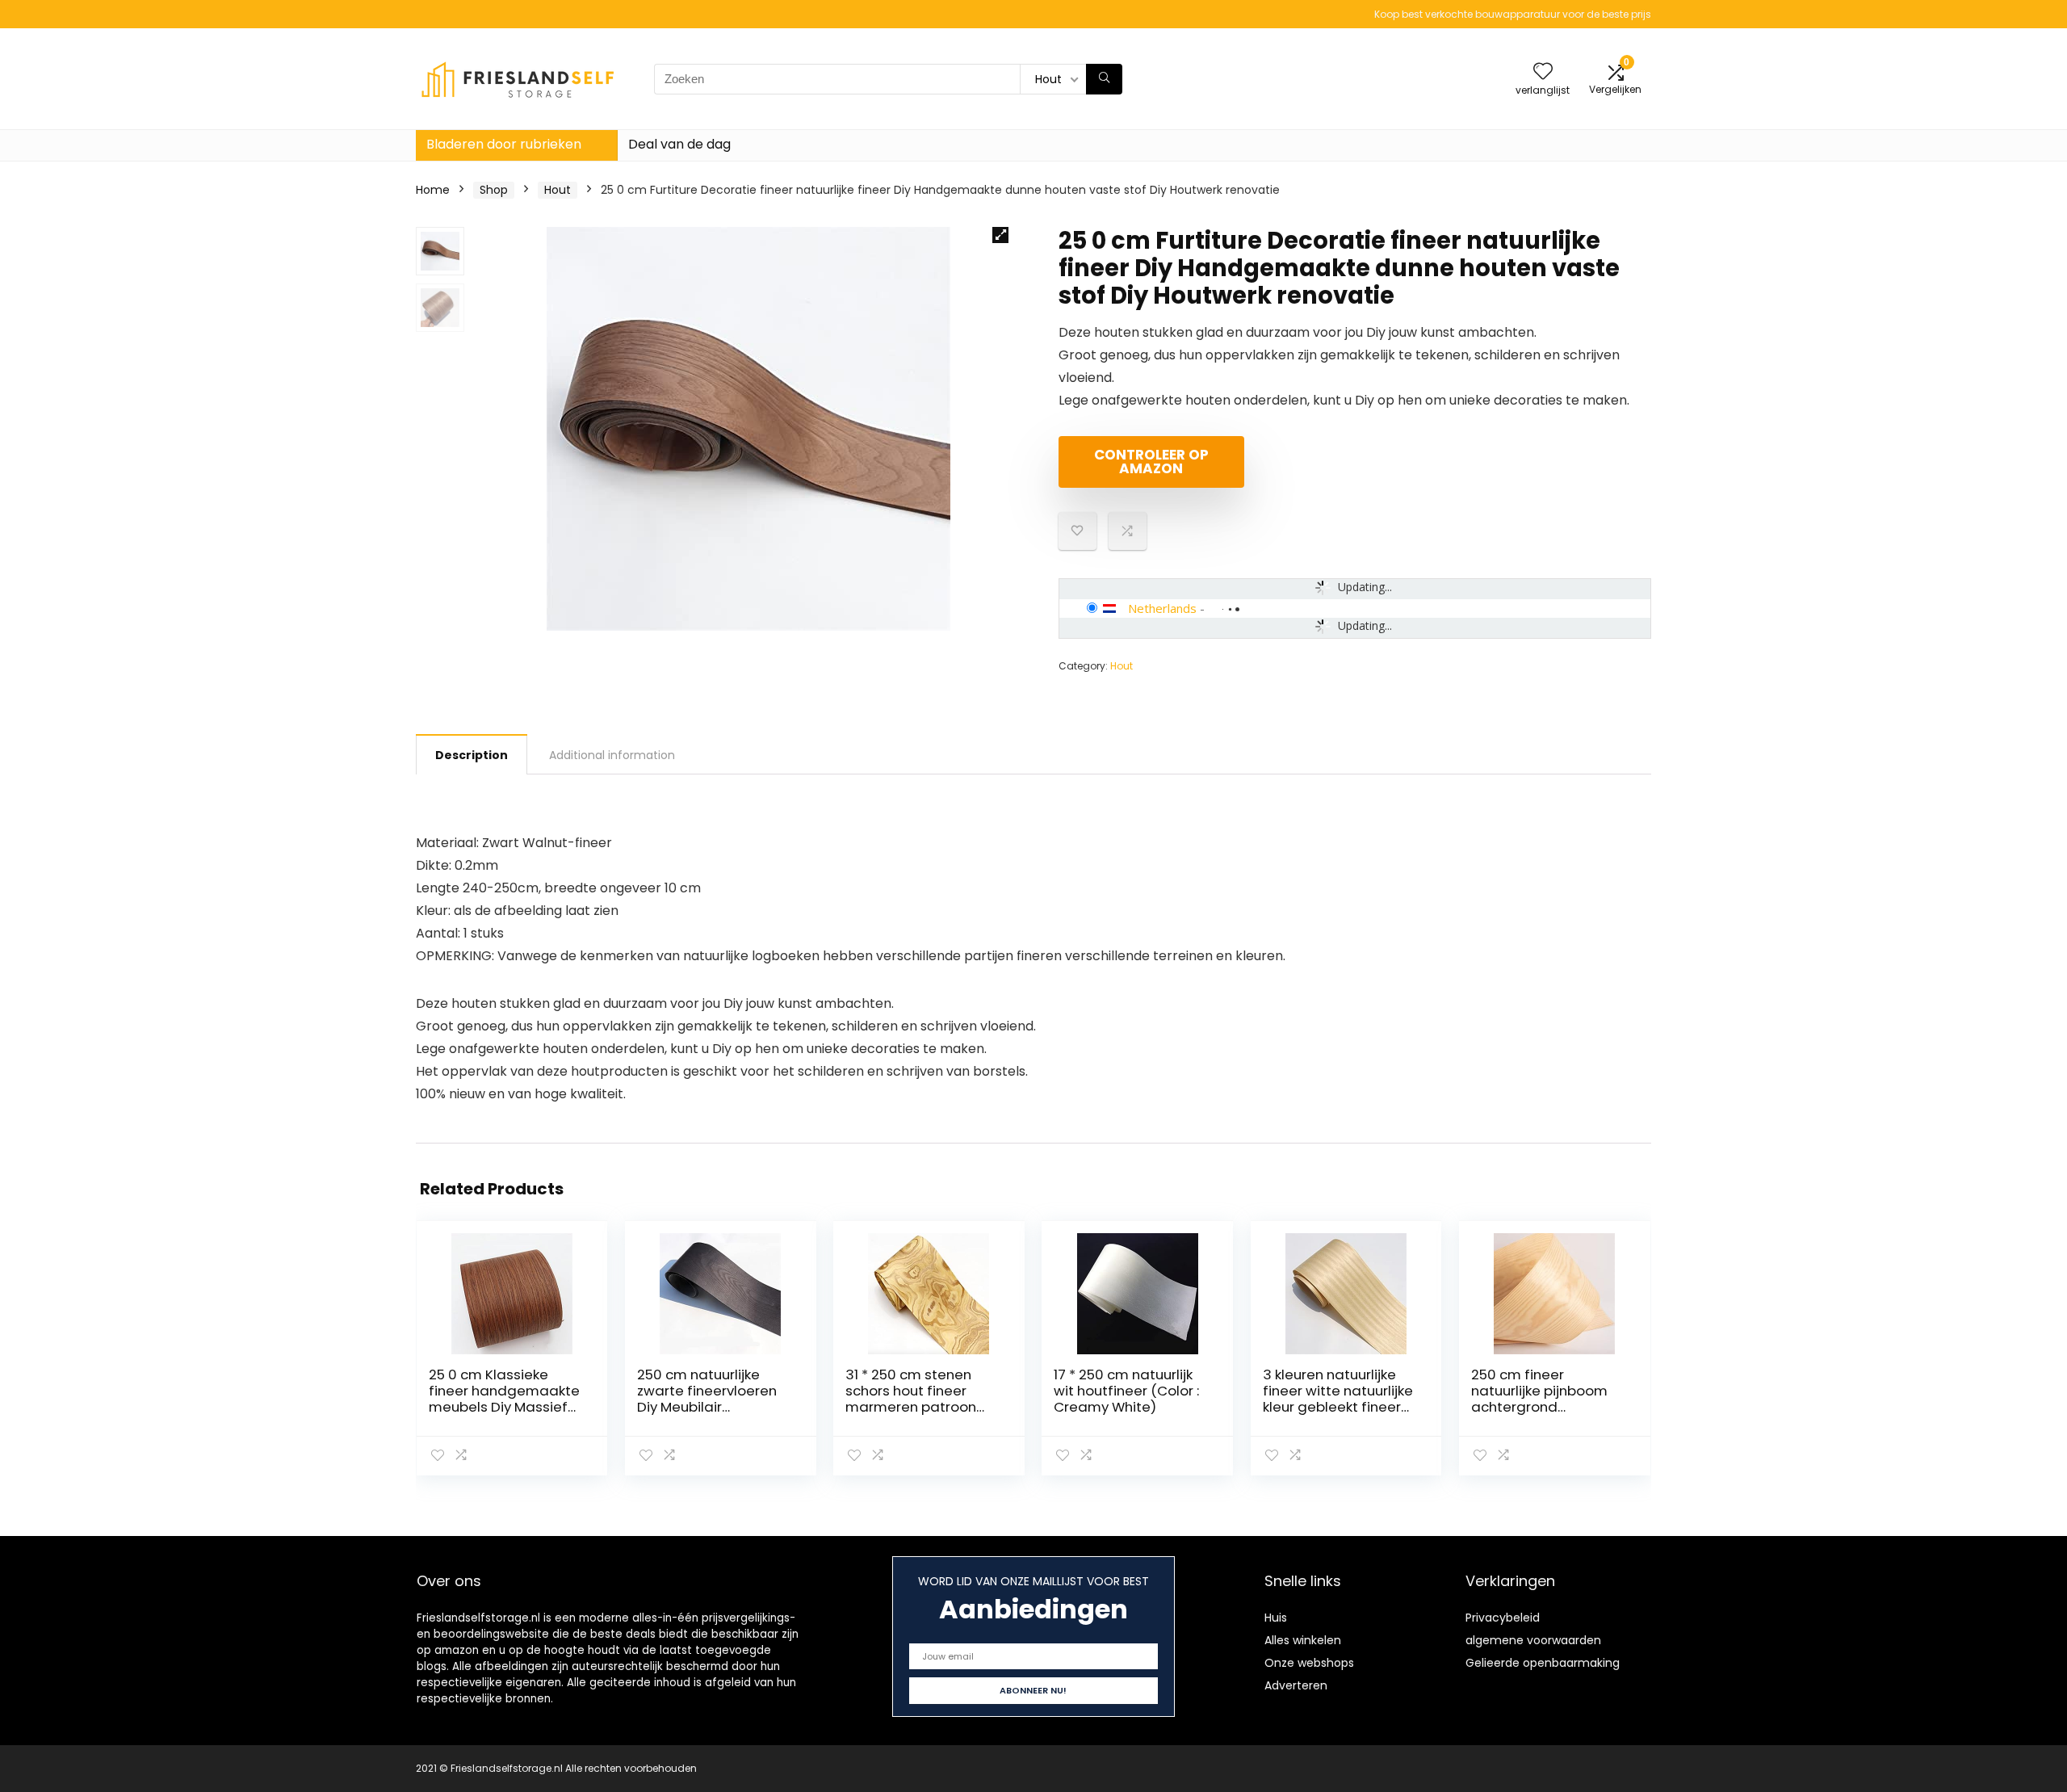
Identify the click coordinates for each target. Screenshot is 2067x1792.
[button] (1000, 235)
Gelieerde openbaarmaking (1543, 1663)
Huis (1276, 1618)
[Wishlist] (1543, 72)
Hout (558, 190)
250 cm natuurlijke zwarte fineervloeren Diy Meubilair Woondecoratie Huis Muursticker (707, 1407)
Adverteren (1296, 1685)
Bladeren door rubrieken (504, 144)
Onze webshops (1309, 1663)
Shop (494, 190)
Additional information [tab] (612, 755)
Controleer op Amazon (1151, 462)
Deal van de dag (679, 144)
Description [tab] (472, 755)
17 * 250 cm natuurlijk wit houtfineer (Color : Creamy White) (1126, 1391)
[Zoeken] (1104, 79)
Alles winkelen (1303, 1640)
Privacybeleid (1503, 1618)
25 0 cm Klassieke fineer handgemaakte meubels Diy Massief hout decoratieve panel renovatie (504, 1407)
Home (433, 190)
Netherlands (1162, 608)
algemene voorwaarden (1533, 1640)
